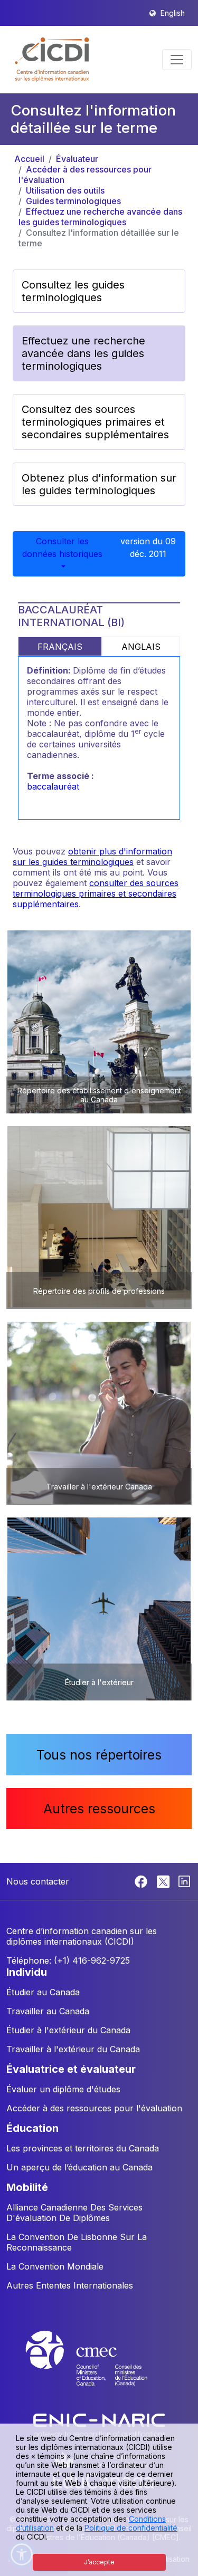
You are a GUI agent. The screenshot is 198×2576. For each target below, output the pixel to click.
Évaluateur (77, 159)
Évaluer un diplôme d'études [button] (63, 2089)
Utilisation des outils (65, 190)
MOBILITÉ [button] (27, 2187)
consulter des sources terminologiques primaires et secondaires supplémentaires (96, 893)
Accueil (29, 159)
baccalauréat (53, 786)
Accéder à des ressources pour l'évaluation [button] (94, 2108)
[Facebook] (142, 1880)
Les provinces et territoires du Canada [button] (83, 2148)
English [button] (173, 13)
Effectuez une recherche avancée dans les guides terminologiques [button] (83, 353)
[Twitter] (164, 1880)
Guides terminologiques (73, 201)
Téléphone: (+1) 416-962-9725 (68, 1960)
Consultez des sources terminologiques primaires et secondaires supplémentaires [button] (95, 422)
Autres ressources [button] (99, 1809)
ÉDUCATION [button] (32, 2128)
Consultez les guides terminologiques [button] (73, 291)
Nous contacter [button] (38, 1881)
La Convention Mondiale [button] (55, 2266)
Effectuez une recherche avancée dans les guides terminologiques (100, 217)
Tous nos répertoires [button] (99, 1755)
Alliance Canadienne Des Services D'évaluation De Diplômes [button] (74, 2213)
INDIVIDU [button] (27, 1972)
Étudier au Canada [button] (43, 1992)
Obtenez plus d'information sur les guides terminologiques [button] (99, 484)
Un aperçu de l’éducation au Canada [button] (79, 2167)
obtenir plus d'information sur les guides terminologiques (92, 857)
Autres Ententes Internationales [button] (70, 2285)
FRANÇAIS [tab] (60, 647)
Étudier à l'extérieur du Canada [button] (68, 2030)
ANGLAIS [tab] (141, 647)
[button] (53, 60)
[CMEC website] (99, 2368)
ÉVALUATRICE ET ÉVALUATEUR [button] (71, 2069)
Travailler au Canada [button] (48, 2011)
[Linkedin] (184, 1880)
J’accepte (99, 2562)
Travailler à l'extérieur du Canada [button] (73, 2049)
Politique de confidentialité (131, 2528)
